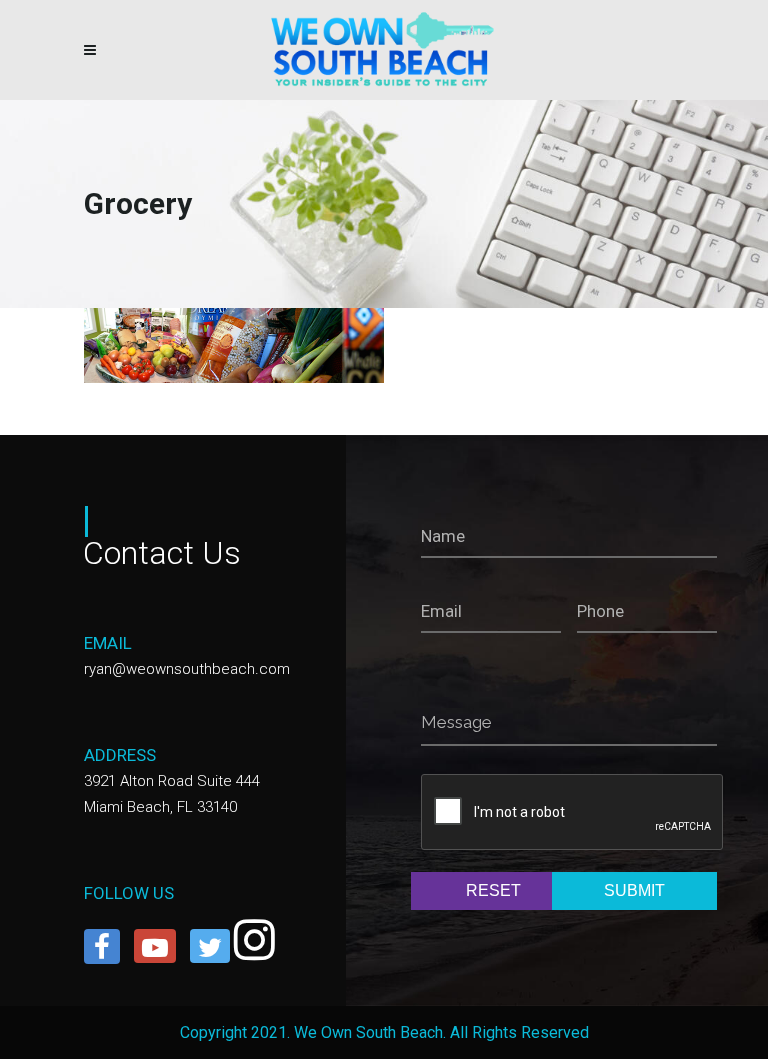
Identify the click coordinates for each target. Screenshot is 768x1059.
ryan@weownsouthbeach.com (187, 669)
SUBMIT (634, 890)
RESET (493, 890)
